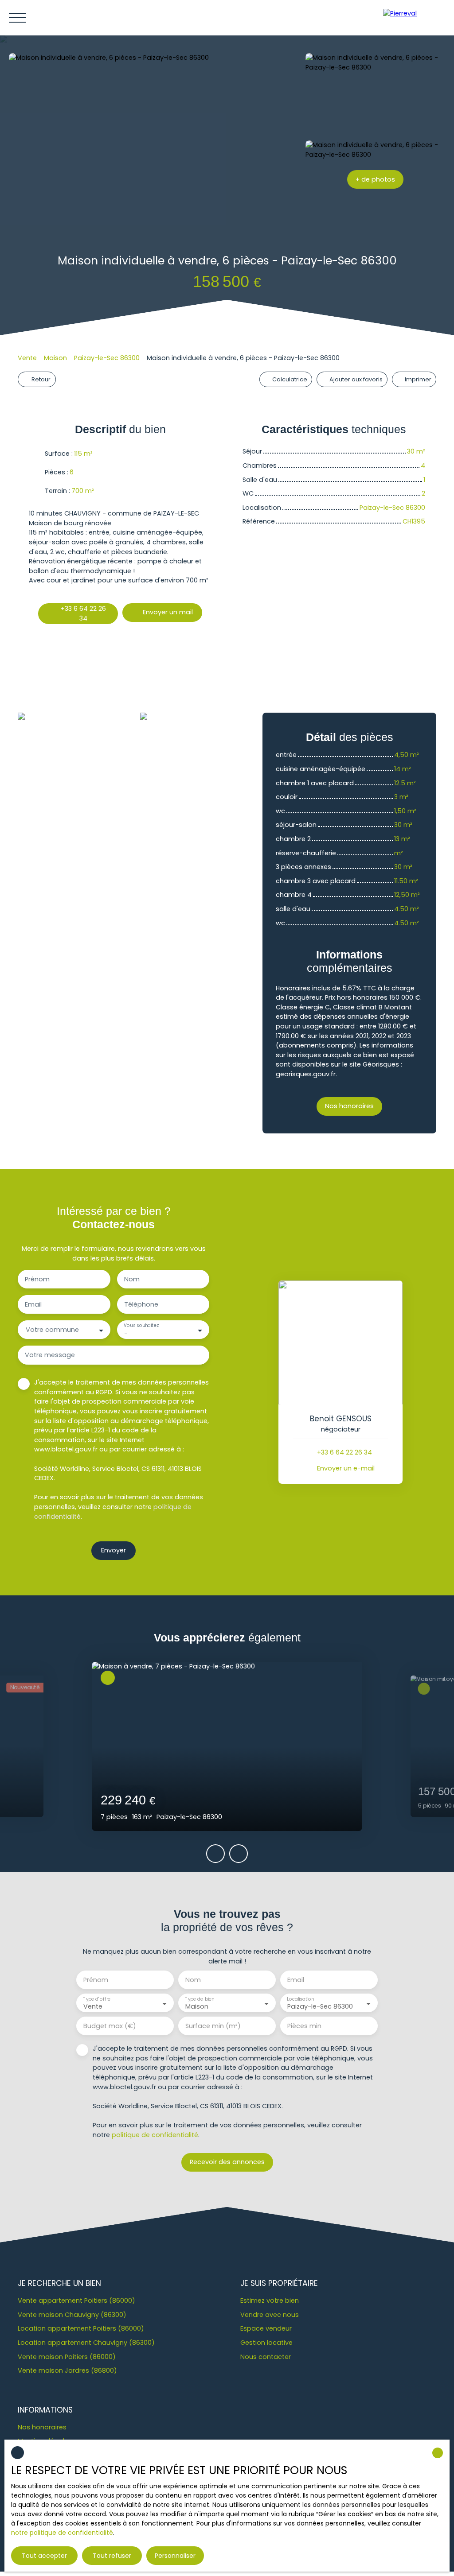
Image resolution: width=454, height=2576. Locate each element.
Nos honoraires (42, 2427)
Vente (27, 358)
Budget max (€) (110, 2026)
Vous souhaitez (141, 1326)
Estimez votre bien (270, 2301)
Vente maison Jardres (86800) (67, 2370)
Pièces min (304, 2026)
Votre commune (52, 1330)
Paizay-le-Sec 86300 (107, 358)
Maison (55, 358)
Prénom (37, 1279)
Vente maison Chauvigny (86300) (72, 2315)
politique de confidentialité (155, 2135)
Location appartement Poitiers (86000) (81, 2328)
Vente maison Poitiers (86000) (67, 2357)
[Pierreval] (414, 18)
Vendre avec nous (270, 2315)
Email (33, 1304)
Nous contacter (266, 2357)
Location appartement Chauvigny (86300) (86, 2343)
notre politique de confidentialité (62, 2533)
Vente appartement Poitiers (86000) (76, 2301)
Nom (132, 1279)
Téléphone (141, 1304)
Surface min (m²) (213, 2026)
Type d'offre (97, 1999)
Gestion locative (266, 2343)
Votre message (50, 1355)
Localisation (300, 1999)
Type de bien (200, 1999)
